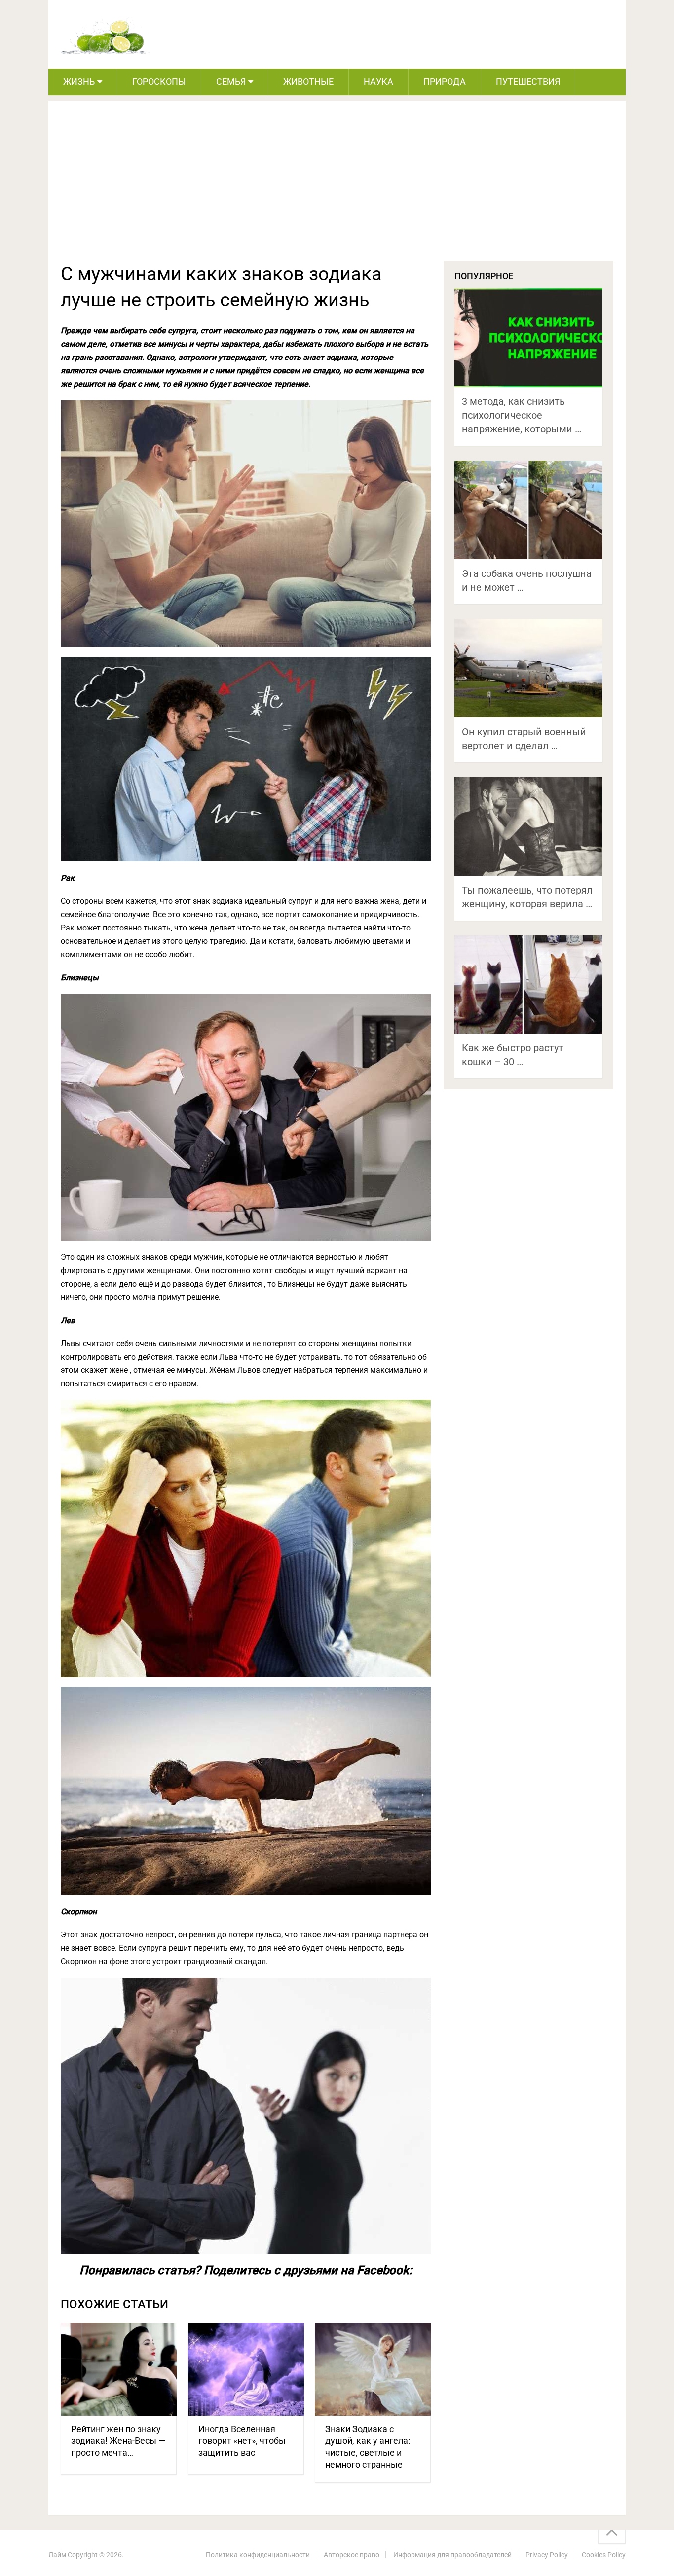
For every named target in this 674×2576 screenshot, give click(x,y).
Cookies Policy (604, 2555)
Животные (308, 82)
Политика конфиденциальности (258, 2555)
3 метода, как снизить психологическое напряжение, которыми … (522, 415)
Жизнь (79, 82)
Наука (378, 82)
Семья (231, 82)
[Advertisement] (337, 187)
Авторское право (352, 2555)
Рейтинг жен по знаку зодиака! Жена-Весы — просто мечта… (118, 2441)
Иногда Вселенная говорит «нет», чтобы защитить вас (242, 2441)
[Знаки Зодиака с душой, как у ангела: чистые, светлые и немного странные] (373, 2369)
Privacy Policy (547, 2555)
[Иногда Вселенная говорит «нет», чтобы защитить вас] (246, 2369)
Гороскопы (159, 82)
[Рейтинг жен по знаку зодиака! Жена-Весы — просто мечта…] (119, 2369)
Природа (445, 82)
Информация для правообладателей (452, 2555)
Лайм (57, 2555)
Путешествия (528, 82)
